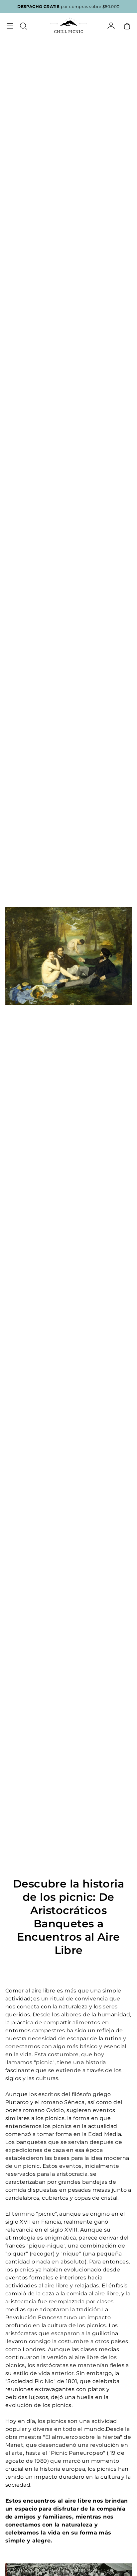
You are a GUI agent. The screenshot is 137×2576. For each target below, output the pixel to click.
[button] (23, 26)
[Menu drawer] (10, 26)
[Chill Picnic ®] (68, 26)
